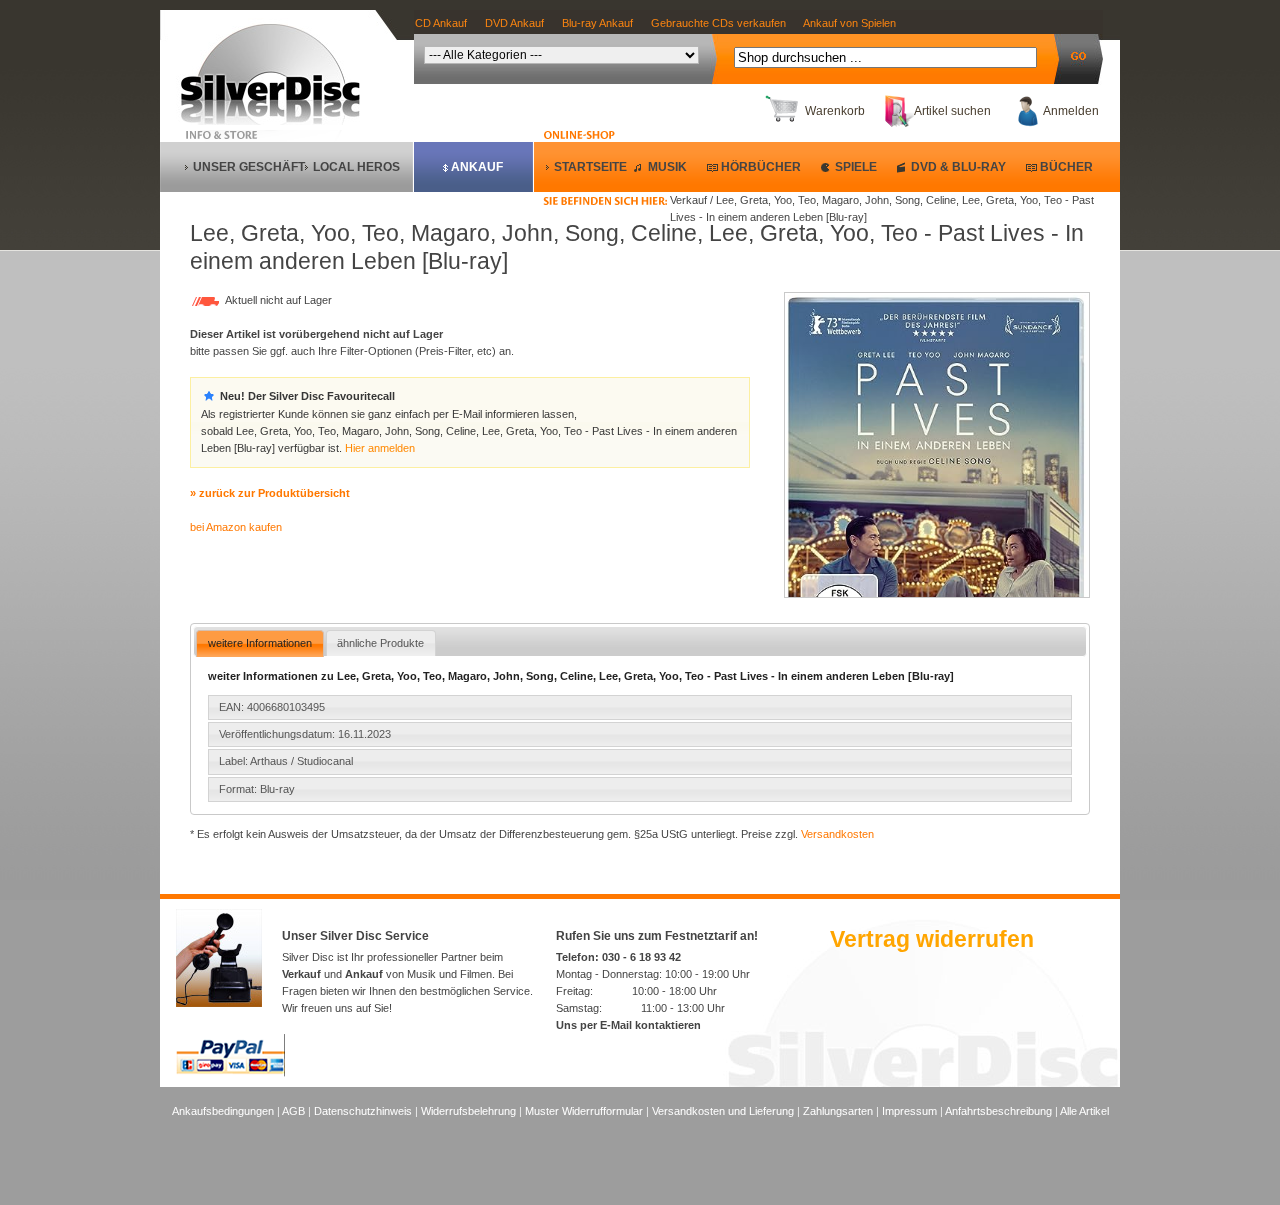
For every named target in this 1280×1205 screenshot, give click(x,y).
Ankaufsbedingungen (223, 1111)
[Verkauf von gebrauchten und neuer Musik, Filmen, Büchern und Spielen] (278, 121)
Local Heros (356, 167)
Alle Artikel (1084, 1111)
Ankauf (477, 167)
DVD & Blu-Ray (958, 167)
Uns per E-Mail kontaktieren (628, 1025)
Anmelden (1071, 111)
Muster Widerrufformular (584, 1111)
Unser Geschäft (249, 167)
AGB (293, 1111)
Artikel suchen (952, 111)
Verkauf (301, 974)
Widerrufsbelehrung (468, 1111)
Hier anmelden (380, 448)
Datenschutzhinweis (363, 1111)
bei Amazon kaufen (236, 527)
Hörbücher (761, 167)
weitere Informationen (260, 643)
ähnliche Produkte (380, 643)
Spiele (856, 167)
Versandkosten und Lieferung (723, 1111)
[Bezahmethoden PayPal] (230, 1073)
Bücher (1066, 167)
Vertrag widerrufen (932, 939)
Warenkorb (835, 111)
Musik (667, 167)
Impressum (909, 1111)
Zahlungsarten (838, 1111)
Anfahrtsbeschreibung (998, 1111)
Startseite (590, 167)
